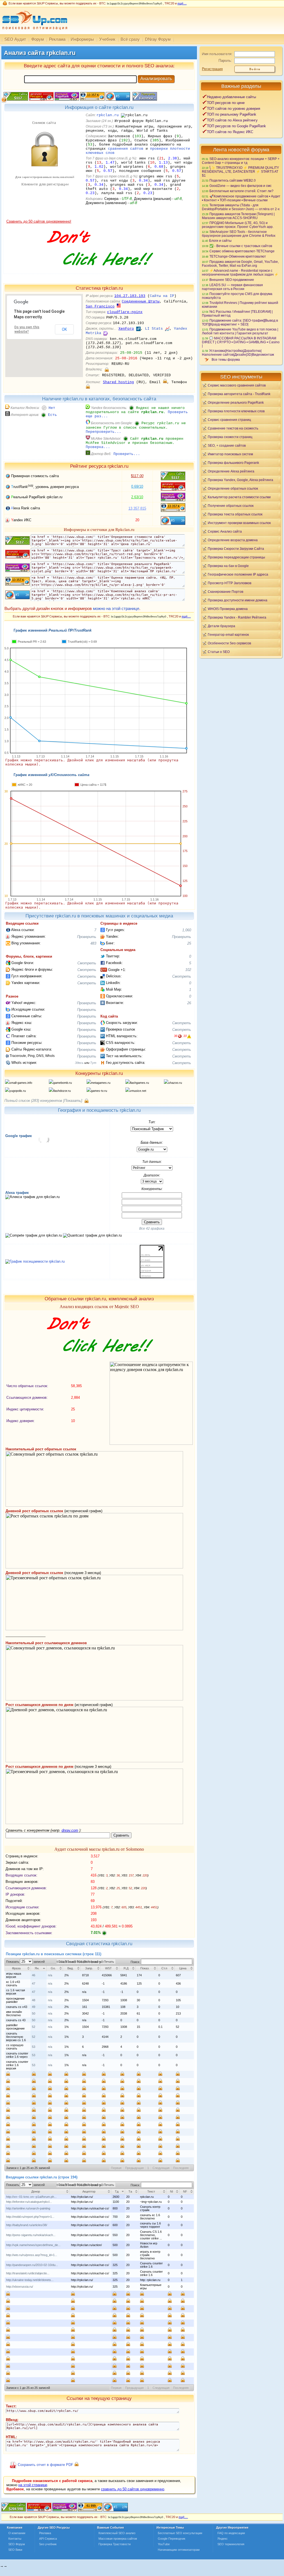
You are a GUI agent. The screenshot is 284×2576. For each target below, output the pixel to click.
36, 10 (180, 1036)
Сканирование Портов (225, 592)
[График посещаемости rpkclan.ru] (35, 1261)
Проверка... (98, 447)
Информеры (82, 39)
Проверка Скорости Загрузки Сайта (236, 549)
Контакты (15, 2539)
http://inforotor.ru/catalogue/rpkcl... (29, 2202)
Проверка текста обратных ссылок (235, 514)
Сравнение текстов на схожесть (233, 428)
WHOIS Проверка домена (228, 609)
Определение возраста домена (233, 540)
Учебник (107, 39)
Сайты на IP (162, 296)
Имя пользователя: (217, 54)
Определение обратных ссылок (233, 488)
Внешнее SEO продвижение (232, 280)
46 (34, 1975)
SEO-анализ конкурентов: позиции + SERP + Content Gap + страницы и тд (241, 161)
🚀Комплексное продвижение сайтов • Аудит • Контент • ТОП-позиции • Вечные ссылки (241, 198)
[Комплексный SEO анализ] (34, 33)
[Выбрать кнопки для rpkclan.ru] (144, 99)
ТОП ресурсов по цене (226, 103)
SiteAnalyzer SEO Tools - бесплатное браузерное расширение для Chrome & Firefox (239, 234)
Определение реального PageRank (236, 402)
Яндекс (223, 2539)
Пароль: (225, 61)
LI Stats (154, 329)
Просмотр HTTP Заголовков (230, 583)
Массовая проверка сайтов (118, 2539)
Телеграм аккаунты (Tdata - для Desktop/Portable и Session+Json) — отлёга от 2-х (241, 207)
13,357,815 (137, 508)
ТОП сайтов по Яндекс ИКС (230, 132)
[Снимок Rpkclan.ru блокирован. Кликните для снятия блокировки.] (44, 218)
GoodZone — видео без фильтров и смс (240, 186)
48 (34, 2000)
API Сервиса (48, 2539)
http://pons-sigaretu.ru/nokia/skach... (31, 2235)
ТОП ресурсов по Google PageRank (236, 126)
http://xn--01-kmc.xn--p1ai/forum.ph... (31, 2197)
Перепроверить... (103, 432)
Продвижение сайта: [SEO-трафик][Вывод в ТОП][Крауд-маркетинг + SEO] (240, 322)
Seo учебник (48, 2544)
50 (34, 2013)
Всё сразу (130, 39)
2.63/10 (137, 497)
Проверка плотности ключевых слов (236, 411)
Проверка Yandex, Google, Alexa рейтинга (240, 480)
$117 (137, 476)
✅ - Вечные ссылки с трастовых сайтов (241, 246)
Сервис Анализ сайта (225, 531)
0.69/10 (137, 486)
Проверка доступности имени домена (238, 600)
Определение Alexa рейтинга (231, 471)
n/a (50, 1975)
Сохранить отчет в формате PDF (45, 2465)
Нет (52, 408)
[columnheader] (18, 1968)
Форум (38, 39)
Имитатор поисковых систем (230, 454)
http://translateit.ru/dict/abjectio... (28, 2273)
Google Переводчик (172, 2539)
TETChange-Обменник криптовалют (238, 256)
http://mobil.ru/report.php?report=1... (30, 2217)
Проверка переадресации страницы (236, 557)
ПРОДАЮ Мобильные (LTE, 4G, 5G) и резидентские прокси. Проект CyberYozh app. (238, 225)
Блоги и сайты (220, 241)
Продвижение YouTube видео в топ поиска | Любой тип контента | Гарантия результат (240, 331)
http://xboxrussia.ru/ (20, 2287)
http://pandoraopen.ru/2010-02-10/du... (32, 2265)
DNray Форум (158, 39)
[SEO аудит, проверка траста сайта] (65, 2510)
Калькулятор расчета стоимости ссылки (239, 497)
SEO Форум (17, 2544)
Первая (116, 2168)
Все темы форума (226, 359)
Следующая (161, 2168)
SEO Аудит (15, 39)
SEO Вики (15, 2550)
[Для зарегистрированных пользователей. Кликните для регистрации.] (107, 369)
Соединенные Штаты (141, 302)
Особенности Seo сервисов (229, 643)
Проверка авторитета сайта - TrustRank (239, 394)
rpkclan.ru (108, 115)
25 (189, 943)
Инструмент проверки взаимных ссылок (239, 523)
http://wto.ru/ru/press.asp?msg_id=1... (32, 2255)
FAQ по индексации (231, 2533)
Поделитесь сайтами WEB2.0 (233, 180)
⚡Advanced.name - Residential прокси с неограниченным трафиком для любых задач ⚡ (240, 272)
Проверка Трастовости (115, 2544)
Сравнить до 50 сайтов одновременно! (39, 221)
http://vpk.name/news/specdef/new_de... (33, 2245)
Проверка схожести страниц (230, 437)
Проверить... (127, 454)
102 (188, 970)
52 (34, 2027)
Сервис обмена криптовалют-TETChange (242, 251)
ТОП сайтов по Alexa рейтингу (232, 120)
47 (34, 1984)
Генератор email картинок (228, 635)
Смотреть (87, 963)
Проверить (87, 937)
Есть (52, 415)
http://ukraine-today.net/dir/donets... (30, 2280)
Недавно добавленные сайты (231, 97)
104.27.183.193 (130, 296)
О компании (17, 2533)
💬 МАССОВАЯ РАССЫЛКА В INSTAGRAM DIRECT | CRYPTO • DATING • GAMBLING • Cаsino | (241, 342)
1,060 (187, 930)
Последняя (181, 2168)
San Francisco (100, 307)
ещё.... (182, 3)
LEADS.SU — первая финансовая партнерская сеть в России (232, 287)
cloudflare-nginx (125, 312)
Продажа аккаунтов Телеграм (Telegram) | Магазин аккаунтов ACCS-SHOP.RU (238, 216)
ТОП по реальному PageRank (232, 114)
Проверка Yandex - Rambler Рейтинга (237, 617)
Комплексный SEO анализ (117, 2533)
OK (64, 329)
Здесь (79, 1063)
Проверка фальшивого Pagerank (233, 463)
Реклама (57, 39)
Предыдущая (134, 2168)
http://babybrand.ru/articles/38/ (27, 2225)
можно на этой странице (116, 608)
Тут (93, 1063)
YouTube (164, 2544)
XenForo (126, 329)
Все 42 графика (152, 1229)
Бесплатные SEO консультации (180, 2533)
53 (34, 2047)
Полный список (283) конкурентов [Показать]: (44, 1101)
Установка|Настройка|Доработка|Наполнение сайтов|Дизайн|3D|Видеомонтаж (238, 353)
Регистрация (212, 69)
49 (34, 2007)
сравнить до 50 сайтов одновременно (133, 2489)
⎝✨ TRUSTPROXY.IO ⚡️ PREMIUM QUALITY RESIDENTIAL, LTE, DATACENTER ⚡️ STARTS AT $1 (240, 171)
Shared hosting (118, 382)
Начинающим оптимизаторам (179, 2550)
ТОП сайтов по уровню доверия (234, 109)
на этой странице (33, 2485)
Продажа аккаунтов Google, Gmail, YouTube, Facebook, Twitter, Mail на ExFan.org (240, 264)
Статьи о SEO (219, 652)
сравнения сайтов (126, 149)
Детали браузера (221, 626)
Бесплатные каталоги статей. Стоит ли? (241, 191)
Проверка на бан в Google (228, 566)
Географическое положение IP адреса (238, 574)
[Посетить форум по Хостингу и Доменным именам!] (99, 272)
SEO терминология (231, 2544)
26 (189, 1003)
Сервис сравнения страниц (229, 420)
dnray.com (70, 1830)
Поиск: (136, 1962)
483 (93, 943)
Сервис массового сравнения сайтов (237, 385)
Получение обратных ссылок (231, 506)
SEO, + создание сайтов (227, 445)
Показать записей (25, 1962)
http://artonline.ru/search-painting (28, 2208)
